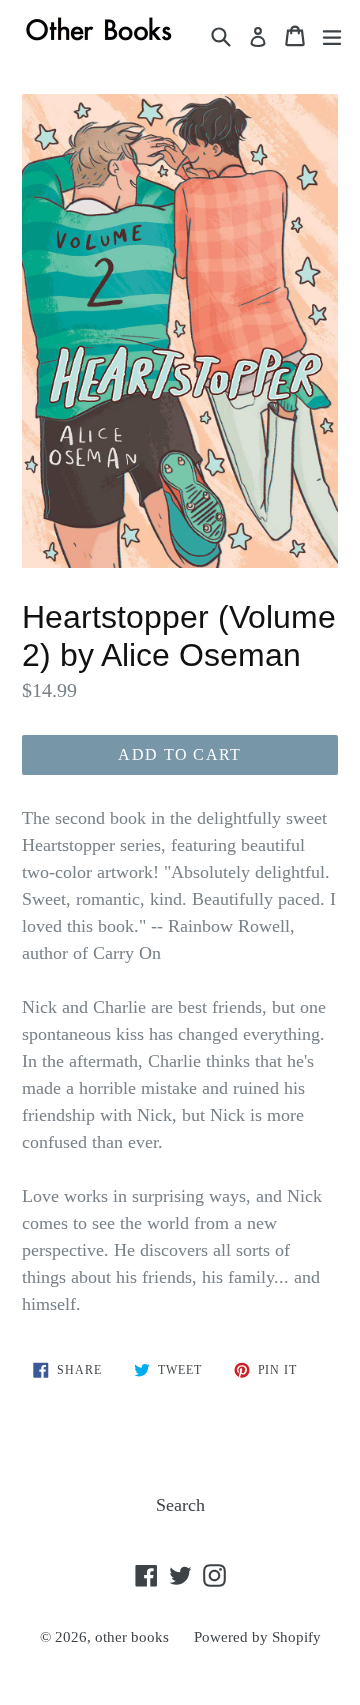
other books (132, 1637)
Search (180, 1505)
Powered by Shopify (257, 1637)
